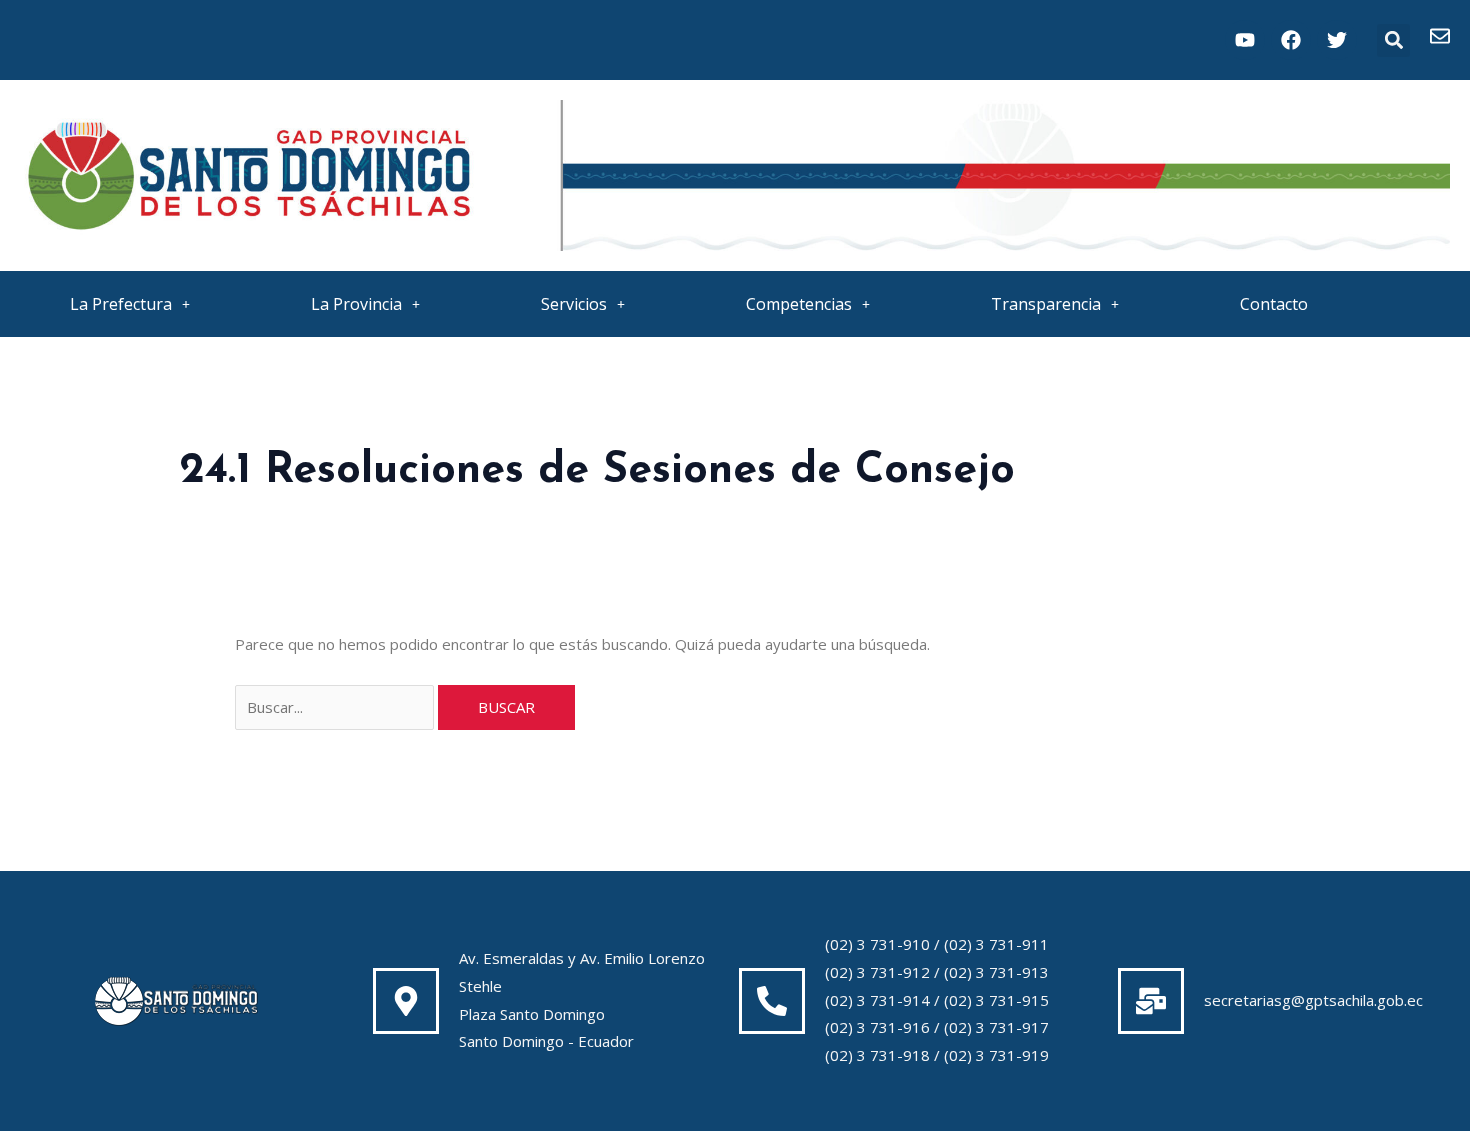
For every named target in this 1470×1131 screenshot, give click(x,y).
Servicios (574, 304)
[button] (1393, 40)
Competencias (799, 304)
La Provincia (356, 304)
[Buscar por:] (336, 707)
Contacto (1274, 304)
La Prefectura (121, 304)
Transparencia (1046, 304)
